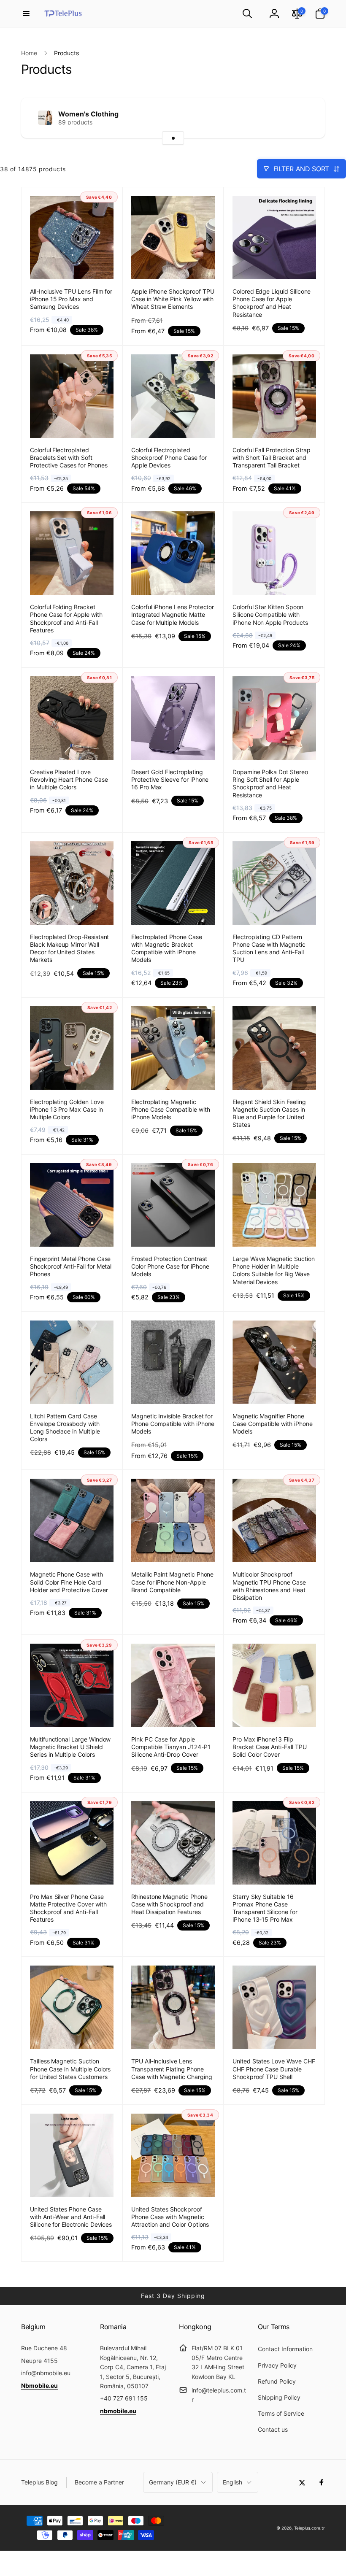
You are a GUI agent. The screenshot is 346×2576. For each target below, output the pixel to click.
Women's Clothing (88, 114)
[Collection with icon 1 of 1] (173, 138)
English (232, 2482)
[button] (26, 14)
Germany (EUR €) (173, 2482)
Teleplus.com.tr (310, 2528)
